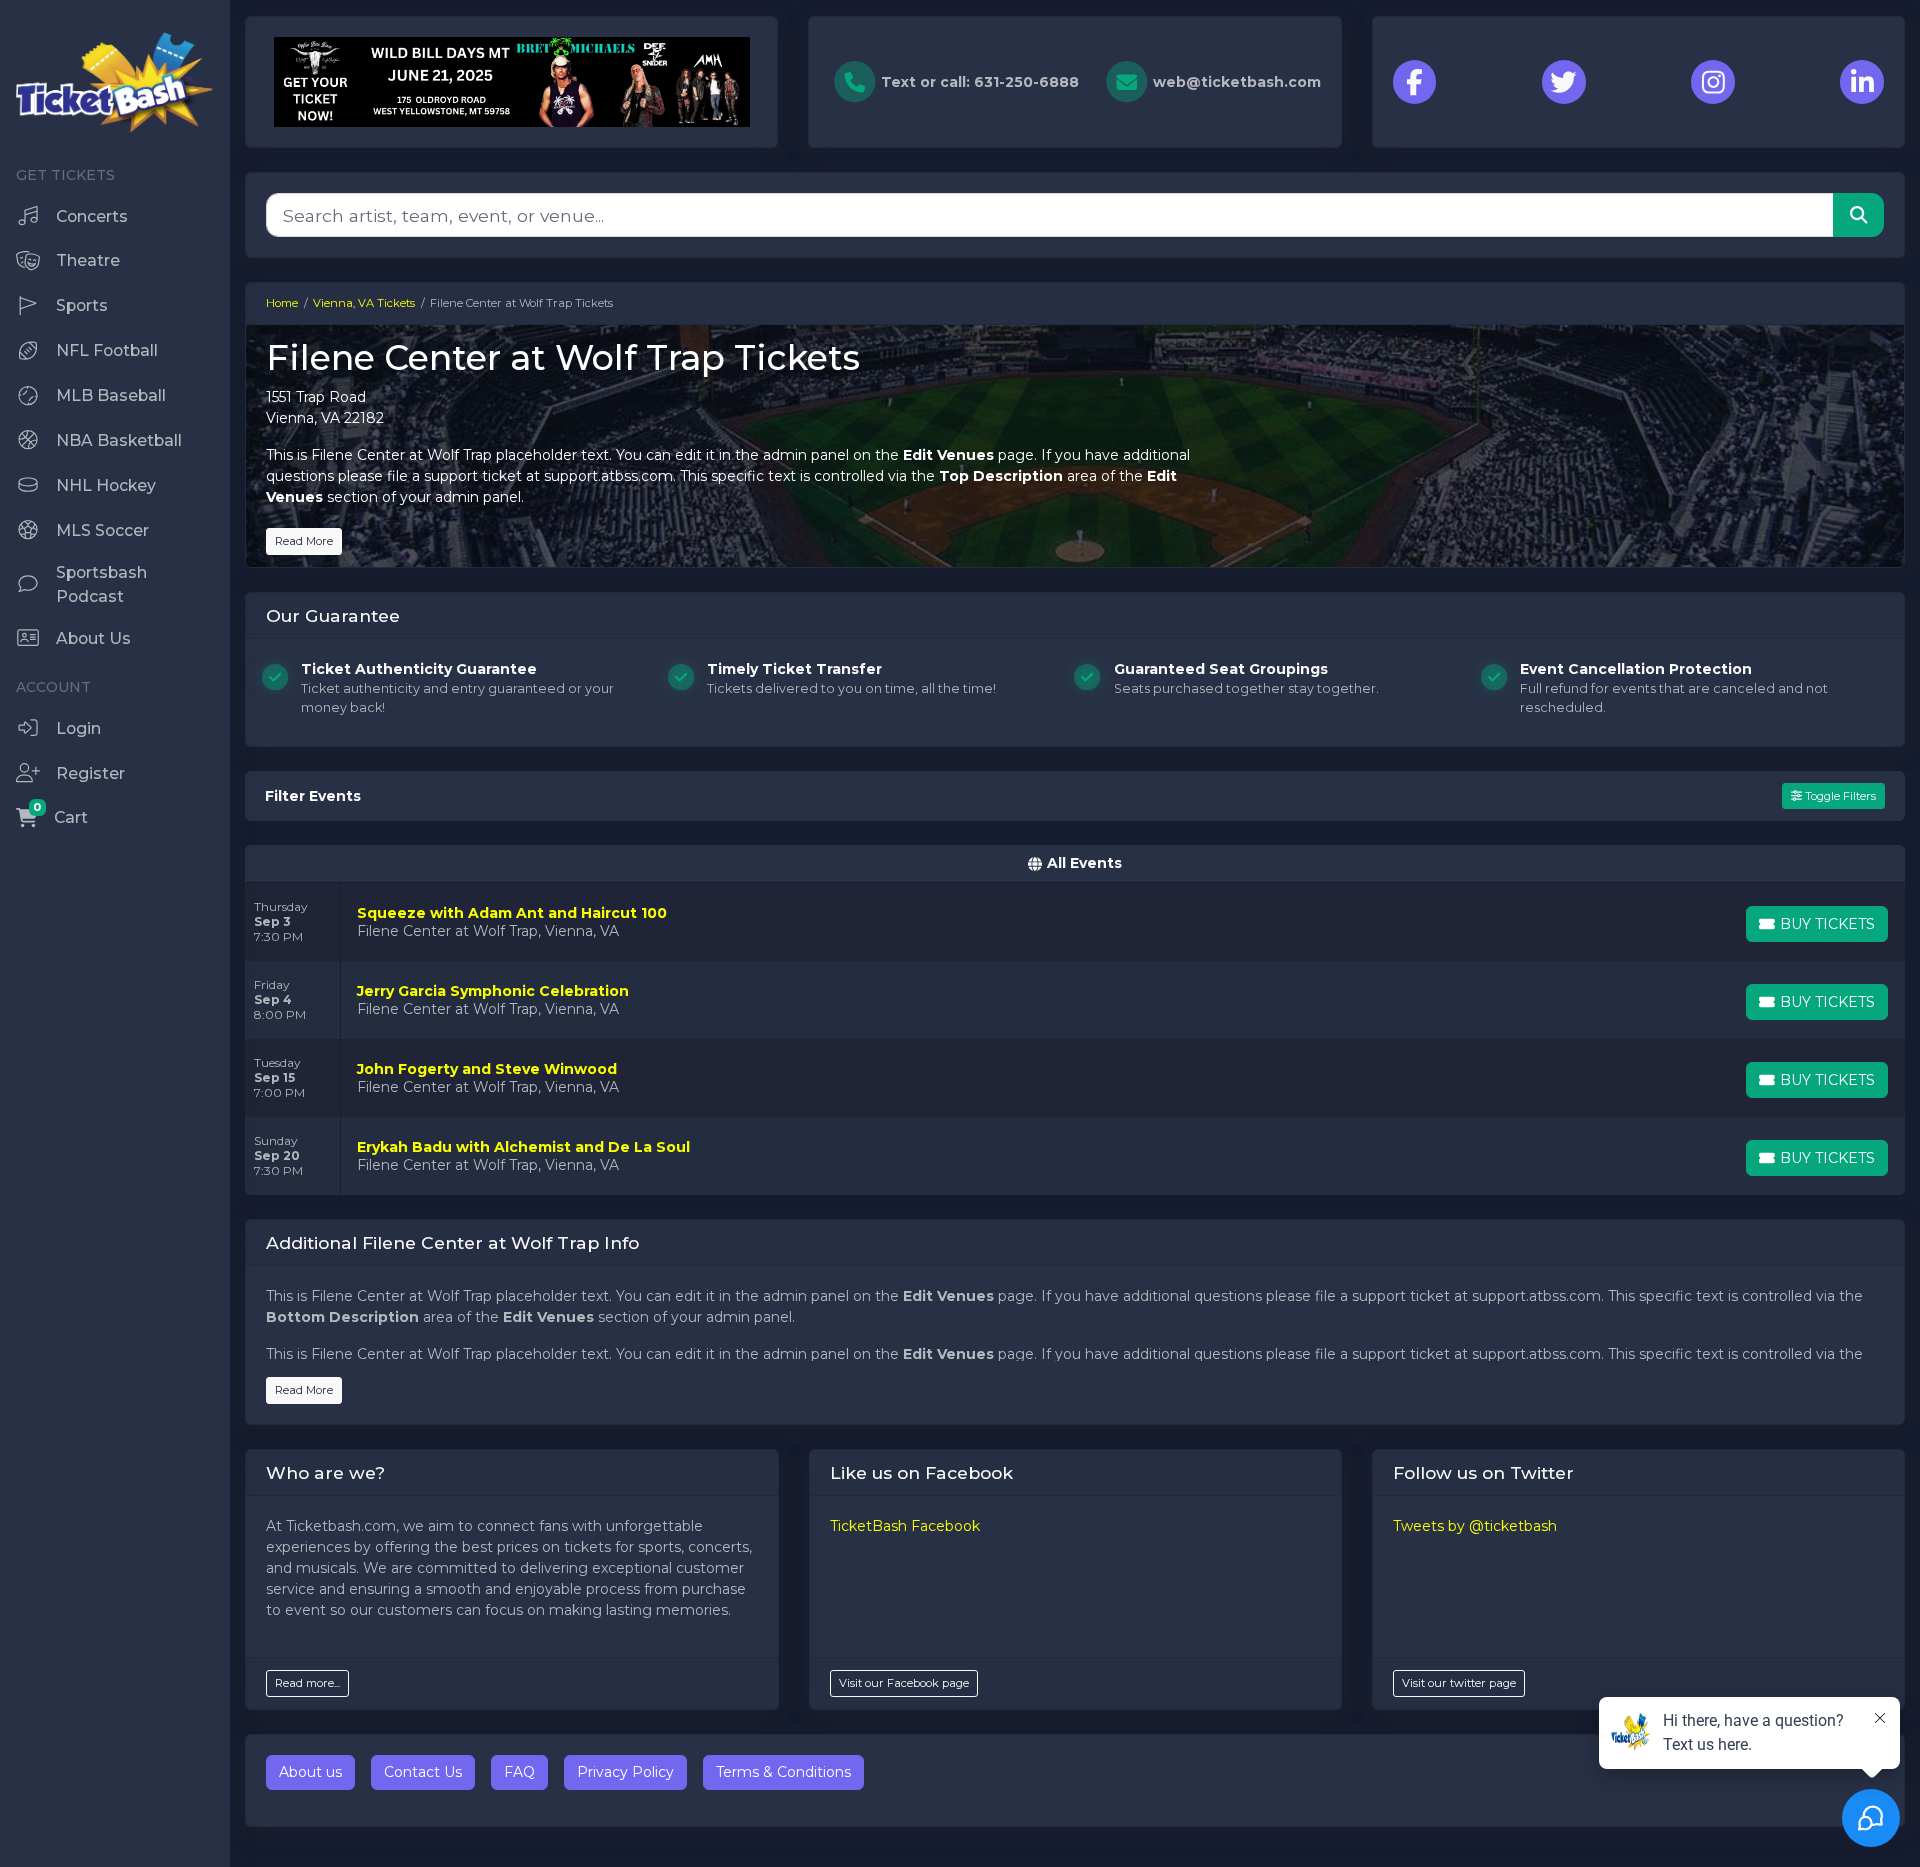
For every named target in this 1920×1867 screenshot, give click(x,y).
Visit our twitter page (1459, 1683)
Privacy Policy (625, 1772)
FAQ (519, 1772)
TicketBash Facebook (905, 1526)
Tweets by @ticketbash (1475, 1526)
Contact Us (423, 1772)
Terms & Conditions (783, 1772)
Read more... (307, 1683)
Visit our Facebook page (904, 1683)
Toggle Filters (1839, 796)
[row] (1075, 922)
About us (310, 1772)
